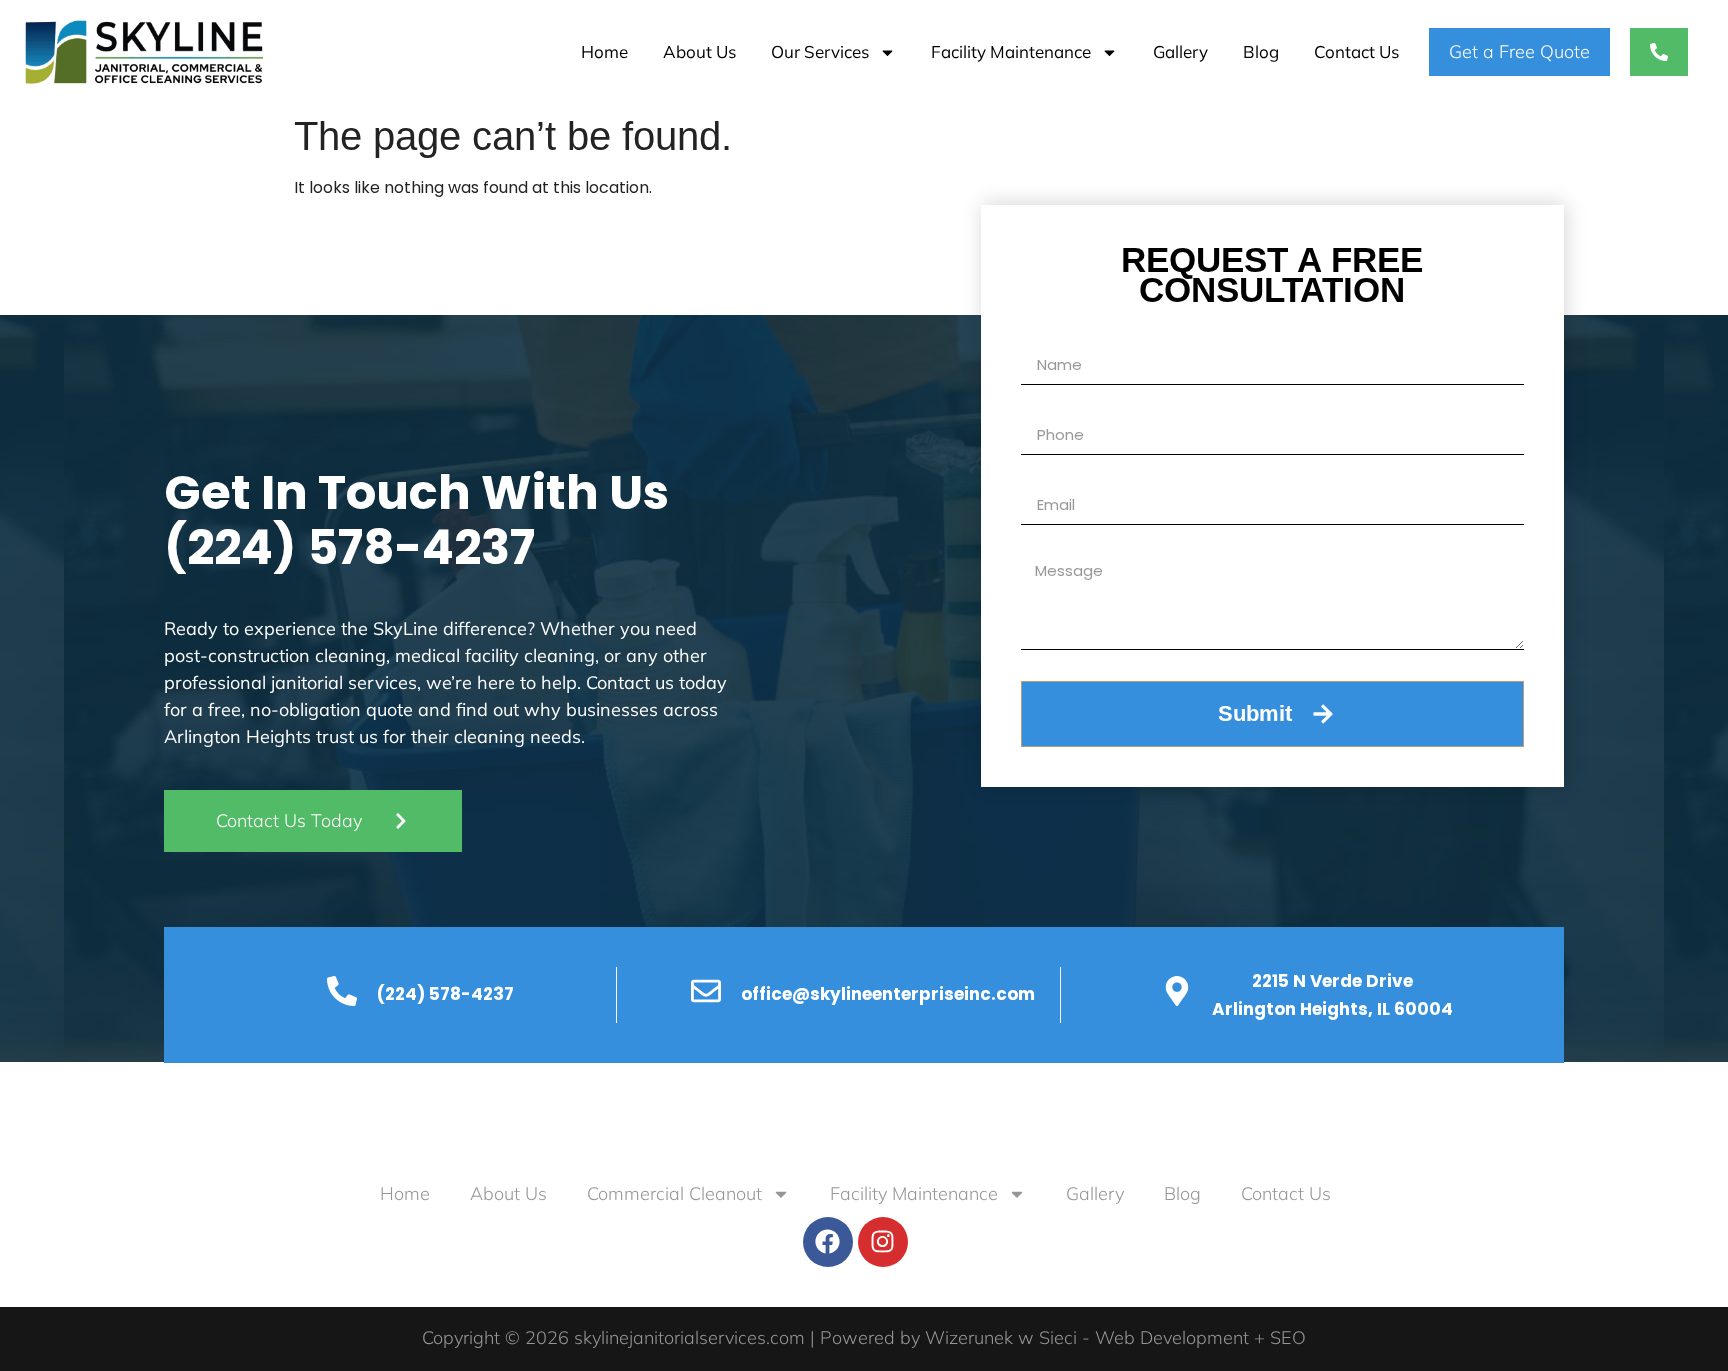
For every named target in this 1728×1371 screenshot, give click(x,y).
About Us (699, 52)
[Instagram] (883, 1242)
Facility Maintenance (1011, 52)
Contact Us (1356, 52)
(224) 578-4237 (349, 547)
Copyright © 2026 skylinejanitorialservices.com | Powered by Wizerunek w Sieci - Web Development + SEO (864, 1337)
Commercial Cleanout (674, 1193)
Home (604, 52)
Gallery (1180, 52)
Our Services (820, 52)
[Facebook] (828, 1242)
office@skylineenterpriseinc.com (888, 994)
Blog (1261, 52)
